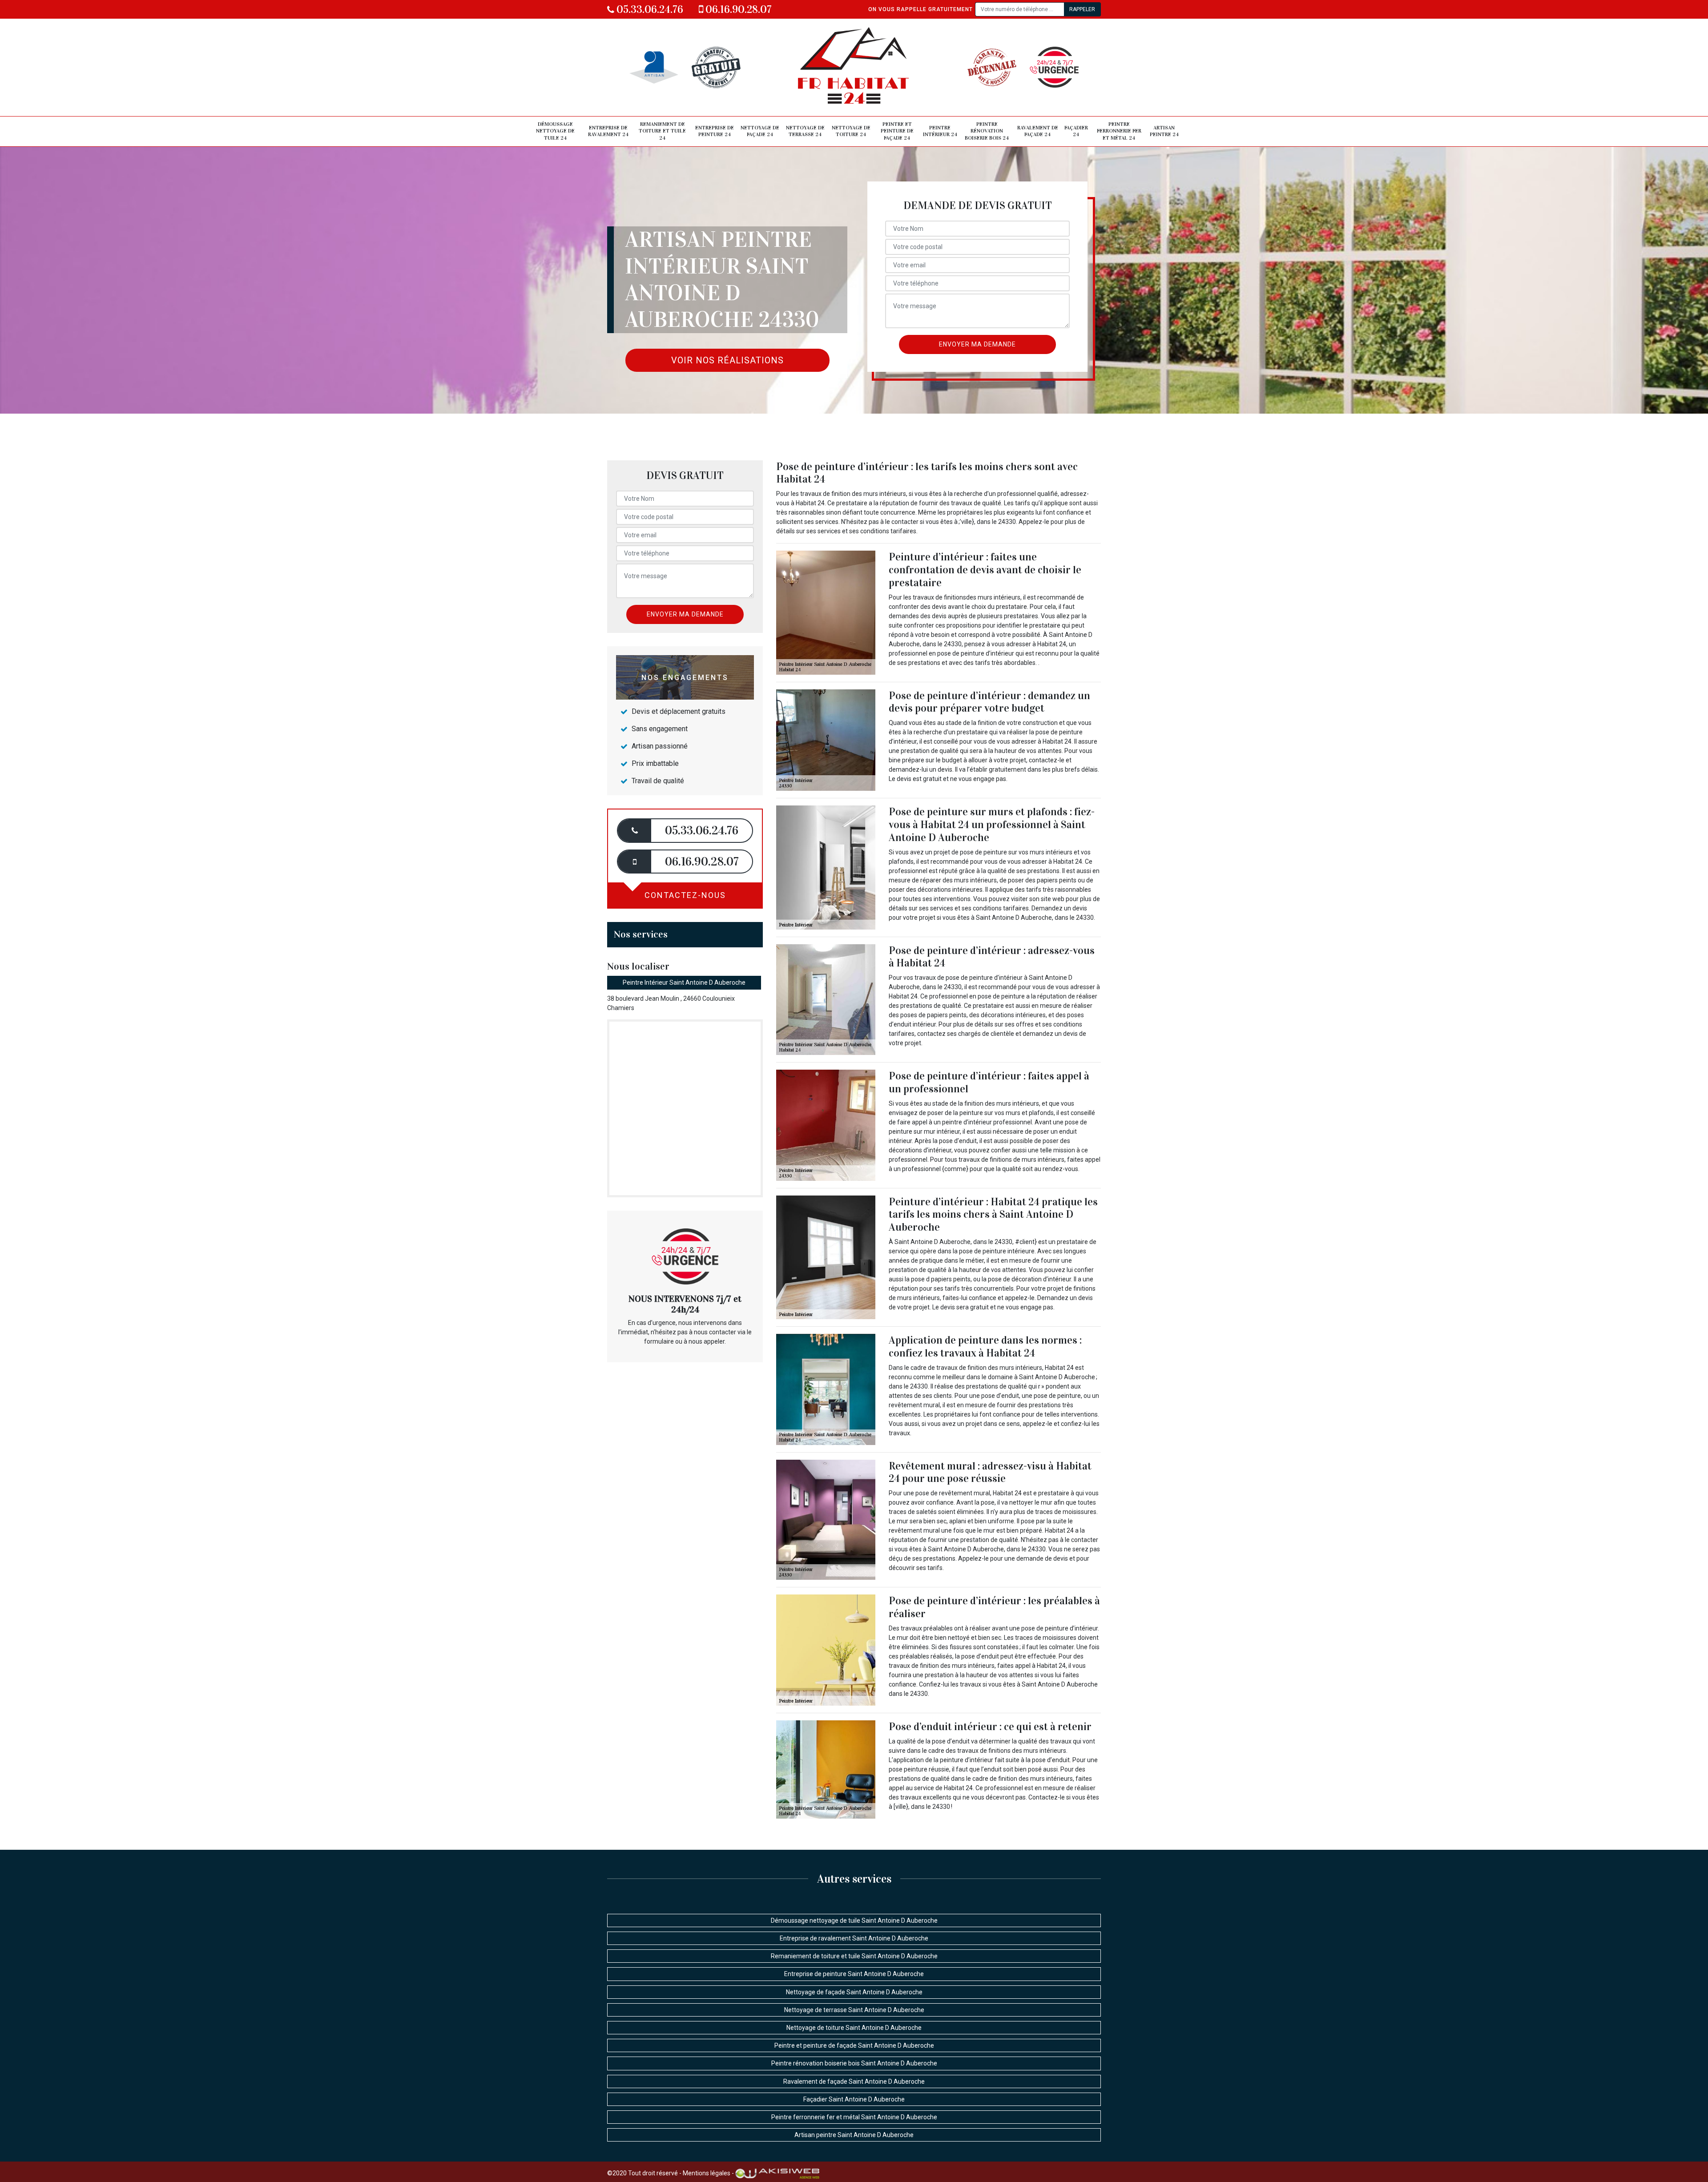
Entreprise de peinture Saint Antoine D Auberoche (854, 1974)
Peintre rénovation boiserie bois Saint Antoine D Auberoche (854, 2063)
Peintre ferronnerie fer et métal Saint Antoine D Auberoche (854, 2117)
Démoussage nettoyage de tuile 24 (555, 131)
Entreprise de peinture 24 (715, 131)
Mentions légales (707, 2173)
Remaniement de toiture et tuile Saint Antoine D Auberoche (854, 1956)
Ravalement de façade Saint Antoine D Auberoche (854, 2081)
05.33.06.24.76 (649, 9)
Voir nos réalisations (727, 360)
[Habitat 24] (854, 67)
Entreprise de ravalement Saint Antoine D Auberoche (854, 1938)
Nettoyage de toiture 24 (851, 131)
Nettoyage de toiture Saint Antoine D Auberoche (854, 2028)
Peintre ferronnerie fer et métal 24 (1119, 131)
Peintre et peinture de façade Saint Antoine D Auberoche (854, 2045)
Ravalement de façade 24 (1038, 131)
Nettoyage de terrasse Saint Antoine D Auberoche (854, 2010)
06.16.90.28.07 (737, 9)
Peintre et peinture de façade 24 (897, 131)
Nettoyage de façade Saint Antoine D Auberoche (854, 1992)
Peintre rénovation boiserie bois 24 (987, 131)
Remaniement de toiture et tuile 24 (662, 131)
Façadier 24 (1076, 131)
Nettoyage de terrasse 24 (805, 131)
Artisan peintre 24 (1164, 131)
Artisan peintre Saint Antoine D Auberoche (854, 2135)
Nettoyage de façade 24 (760, 131)
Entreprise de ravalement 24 (608, 131)
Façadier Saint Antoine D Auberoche (854, 2099)
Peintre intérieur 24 (940, 131)
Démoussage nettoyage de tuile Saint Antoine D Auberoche (854, 1920)
